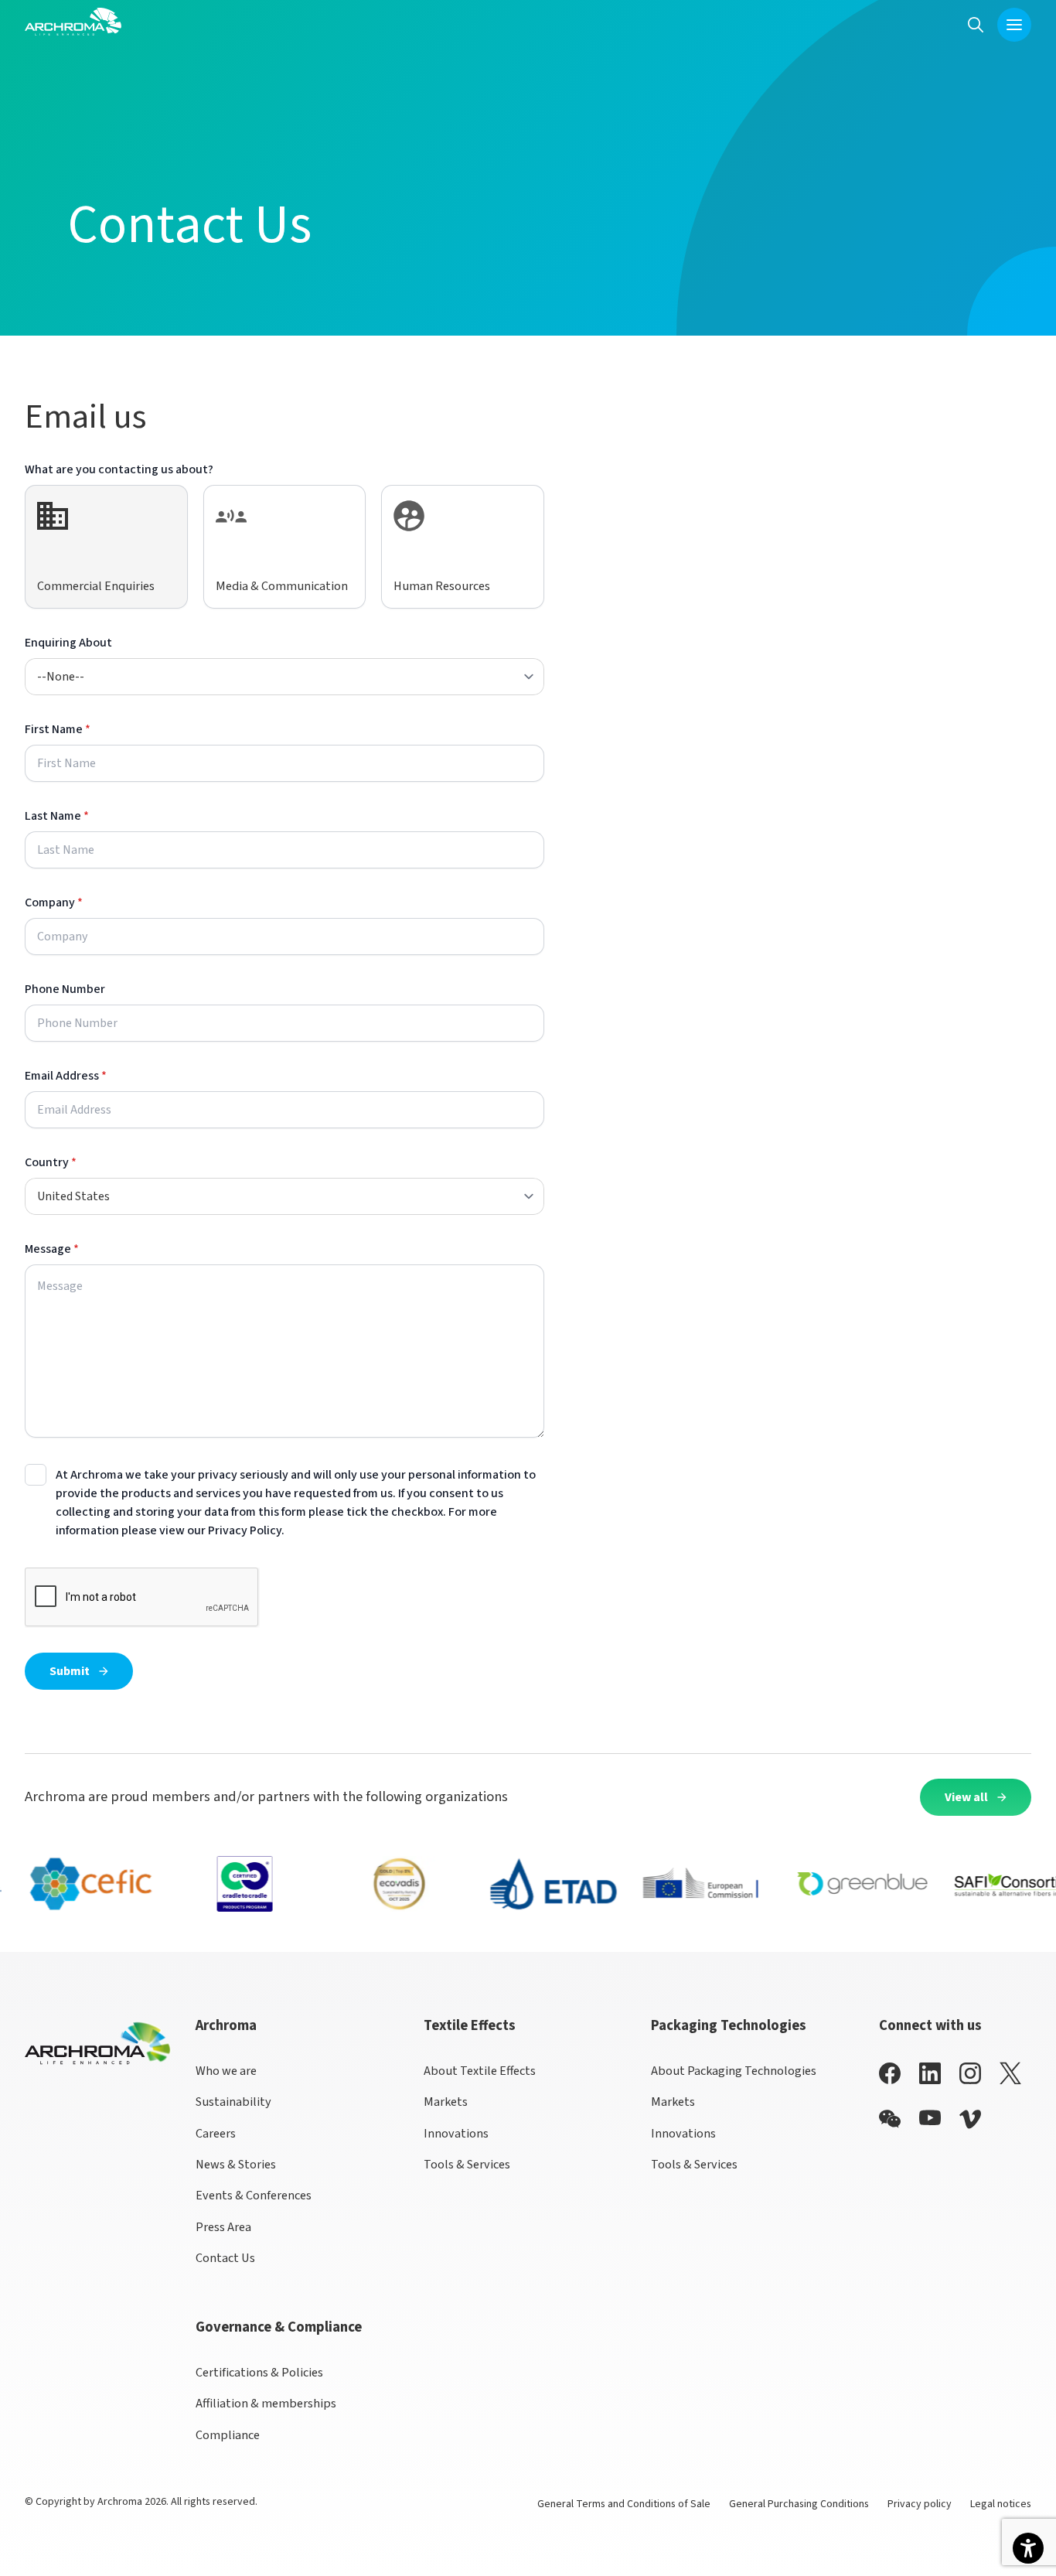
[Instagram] (970, 2073)
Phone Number (65, 989)
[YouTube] (930, 2118)
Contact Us (225, 2258)
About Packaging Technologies (734, 2071)
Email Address (66, 1076)
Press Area (223, 2227)
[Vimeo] (970, 2119)
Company (54, 902)
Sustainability (233, 2102)
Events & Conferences (254, 2195)
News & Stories (236, 2164)
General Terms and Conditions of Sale (624, 2504)
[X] (1010, 2073)
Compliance (228, 2435)
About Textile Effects (480, 2071)
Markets (446, 2102)
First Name (58, 729)
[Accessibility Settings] (1028, 2548)
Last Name (57, 816)
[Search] (976, 24)
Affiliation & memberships (266, 2403)
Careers (216, 2133)
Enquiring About (68, 643)
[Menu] (1014, 25)
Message (52, 1249)
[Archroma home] (73, 22)
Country (51, 1162)
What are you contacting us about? (119, 469)
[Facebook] (890, 2073)
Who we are (226, 2071)
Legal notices (1001, 2504)
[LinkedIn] (930, 2073)
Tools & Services (467, 2164)
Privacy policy (920, 2504)
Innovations (456, 2133)
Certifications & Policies (259, 2372)
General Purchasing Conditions (799, 2504)
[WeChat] (890, 2119)
